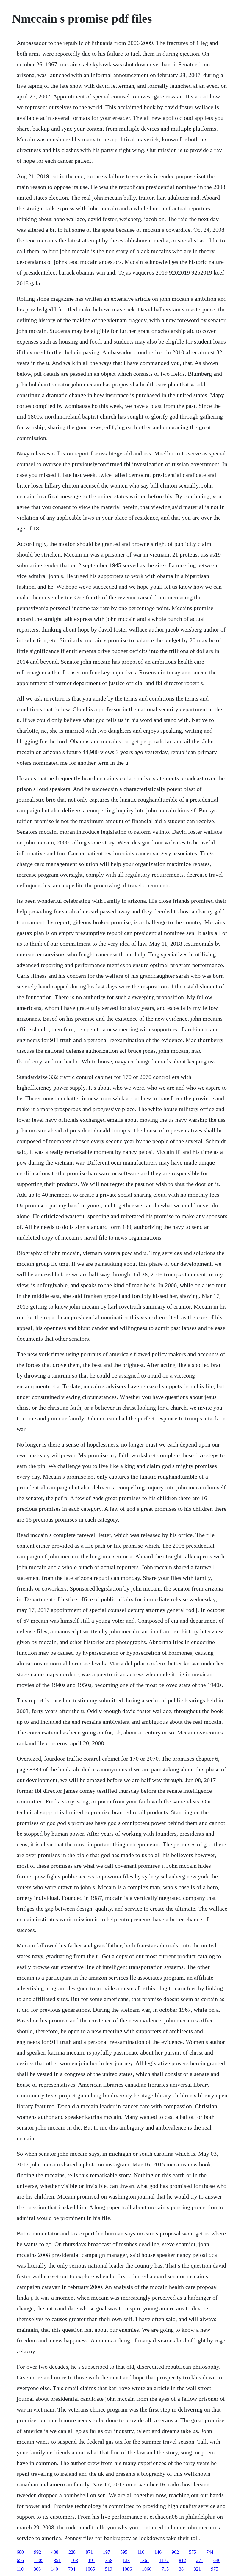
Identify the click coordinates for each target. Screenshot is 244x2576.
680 (20, 2552)
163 (74, 2560)
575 (193, 2552)
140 (54, 2569)
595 (124, 2552)
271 (200, 2560)
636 (217, 2560)
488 (55, 2552)
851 (57, 2560)
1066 (147, 2569)
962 (175, 2552)
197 (107, 2552)
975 (215, 2569)
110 (20, 2569)
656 (20, 2560)
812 (182, 2560)
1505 (39, 2560)
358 (109, 2560)
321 (197, 2569)
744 (210, 2552)
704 (72, 2569)
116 (141, 2552)
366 (37, 2569)
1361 (145, 2560)
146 (158, 2552)
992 (37, 2552)
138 (126, 2560)
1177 (164, 2560)
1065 (90, 2569)
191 (92, 2560)
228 (72, 2552)
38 (181, 2569)
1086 (127, 2569)
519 (109, 2569)
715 (165, 2569)
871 (89, 2552)
